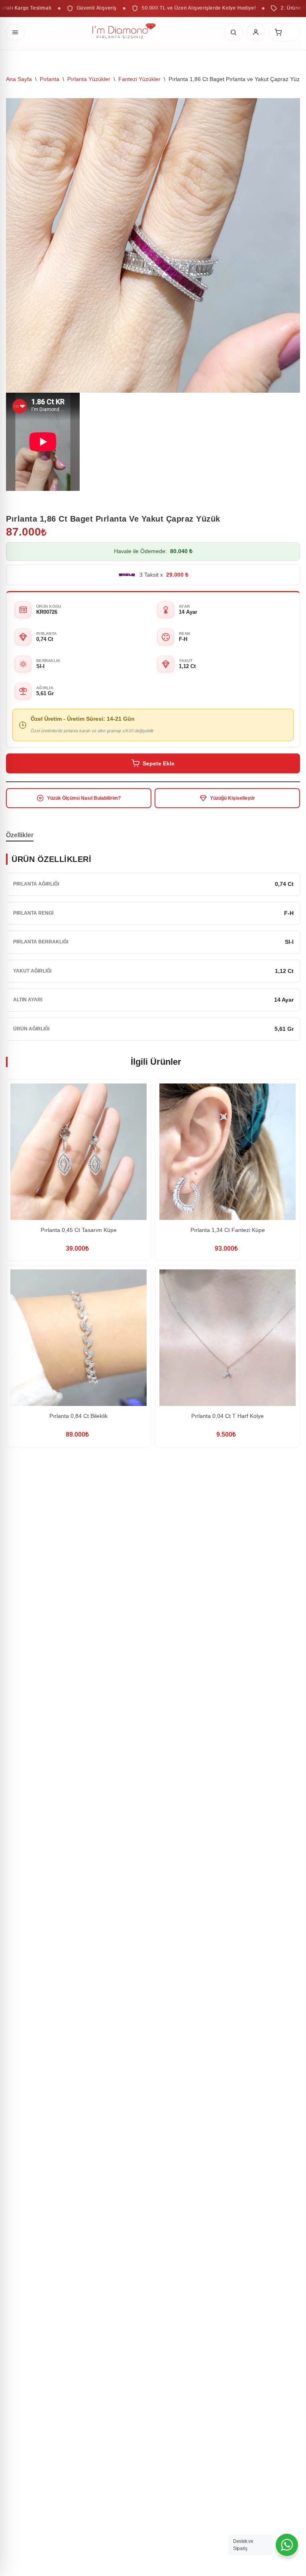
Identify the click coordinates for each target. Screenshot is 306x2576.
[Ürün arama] (233, 32)
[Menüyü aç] (15, 32)
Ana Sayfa (19, 79)
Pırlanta (50, 79)
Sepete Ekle (159, 763)
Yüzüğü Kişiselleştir (232, 798)
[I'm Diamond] (124, 32)
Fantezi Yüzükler (139, 79)
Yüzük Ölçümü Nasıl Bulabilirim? (84, 798)
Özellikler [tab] (20, 835)
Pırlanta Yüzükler (89, 79)
